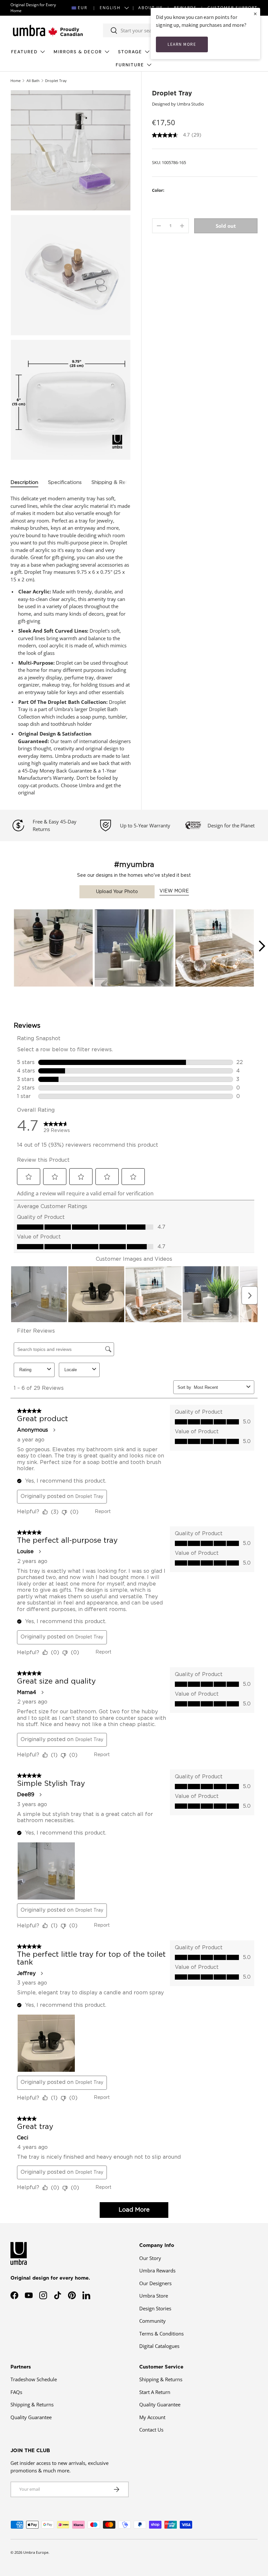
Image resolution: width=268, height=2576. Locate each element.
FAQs (16, 2392)
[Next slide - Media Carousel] (261, 946)
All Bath (33, 81)
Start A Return (155, 2392)
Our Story (150, 2258)
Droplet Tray (56, 81)
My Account (152, 2417)
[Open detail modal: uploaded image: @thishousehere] (134, 949)
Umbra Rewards (157, 2270)
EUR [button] (83, 8)
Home (16, 81)
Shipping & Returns (32, 2404)
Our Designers (155, 2283)
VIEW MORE (174, 891)
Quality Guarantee (31, 2417)
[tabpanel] (71, 646)
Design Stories (155, 2308)
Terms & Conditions (161, 2334)
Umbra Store (154, 2296)
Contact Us (151, 2430)
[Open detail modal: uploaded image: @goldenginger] (53, 949)
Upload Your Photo (117, 892)
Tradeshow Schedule (34, 2379)
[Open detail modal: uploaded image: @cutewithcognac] (215, 949)
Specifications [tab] (65, 482)
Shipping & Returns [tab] (115, 482)
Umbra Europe (36, 2552)
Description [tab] (24, 482)
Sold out (226, 226)
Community (152, 2321)
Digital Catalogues (159, 2346)
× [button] (255, 14)
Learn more (182, 44)
